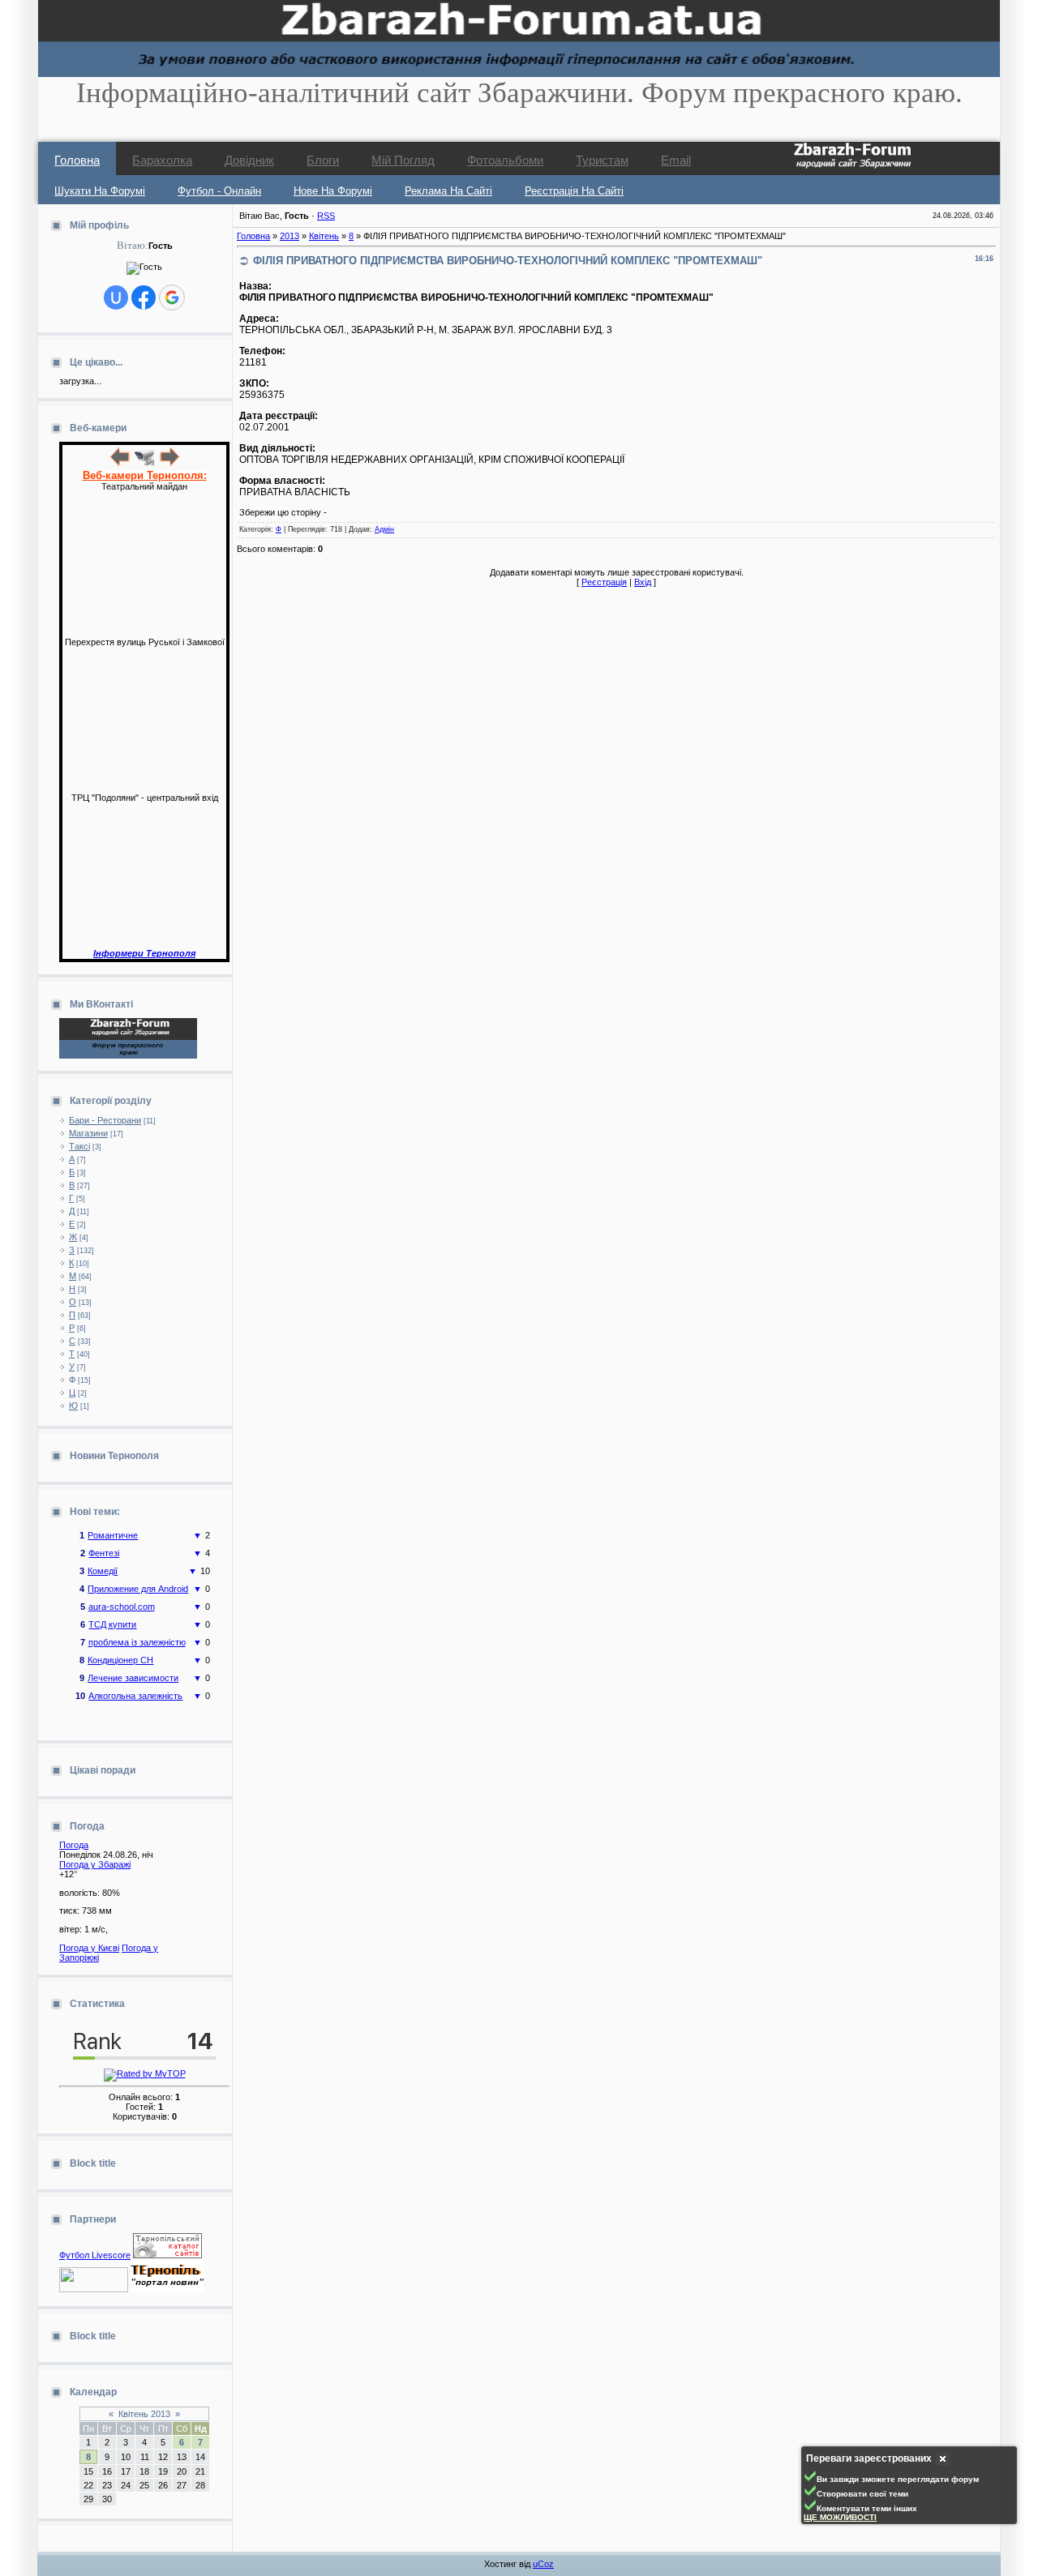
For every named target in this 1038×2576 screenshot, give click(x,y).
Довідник (249, 160)
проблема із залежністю (137, 1632)
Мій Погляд (403, 160)
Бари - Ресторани (105, 1120)
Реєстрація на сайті (574, 191)
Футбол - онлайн (219, 191)
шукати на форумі (100, 191)
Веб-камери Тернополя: (145, 475)
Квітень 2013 (144, 2414)
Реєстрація (604, 582)
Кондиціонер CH (120, 1650)
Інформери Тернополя (144, 953)
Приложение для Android (138, 1579)
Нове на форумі (333, 191)
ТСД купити (112, 1615)
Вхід (643, 582)
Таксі (79, 1146)
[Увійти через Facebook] (144, 297)
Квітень (324, 236)
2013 (290, 236)
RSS (326, 216)
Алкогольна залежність (135, 1686)
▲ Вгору (33, 29)
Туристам (602, 160)
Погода (74, 1845)
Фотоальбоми (505, 160)
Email (676, 160)
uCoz (543, 2564)
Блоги (323, 160)
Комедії (103, 1561)
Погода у (95, 1864)
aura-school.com (122, 1597)
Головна (77, 160)
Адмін (384, 529)
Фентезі (104, 1543)
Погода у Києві (89, 1948)
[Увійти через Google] (172, 297)
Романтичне (113, 1525)
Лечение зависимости (133, 1668)
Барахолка (162, 160)
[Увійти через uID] (116, 297)
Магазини (88, 1133)
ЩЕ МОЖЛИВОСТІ (840, 2517)
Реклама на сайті (448, 191)
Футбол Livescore (95, 2255)
